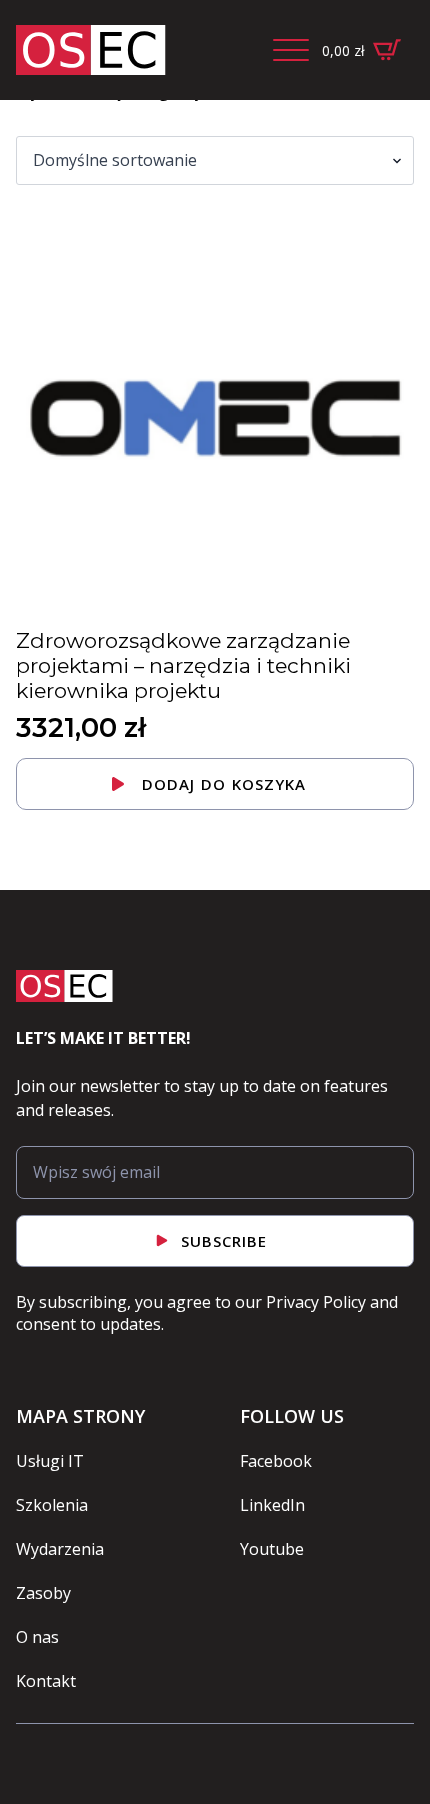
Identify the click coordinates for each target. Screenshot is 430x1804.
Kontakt (46, 1681)
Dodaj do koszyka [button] (224, 784)
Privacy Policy (316, 1302)
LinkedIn (272, 1505)
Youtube (272, 1549)
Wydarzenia (60, 1549)
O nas (37, 1637)
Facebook (276, 1461)
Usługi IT (50, 1461)
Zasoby (43, 1593)
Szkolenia (52, 1505)
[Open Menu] (291, 50)
